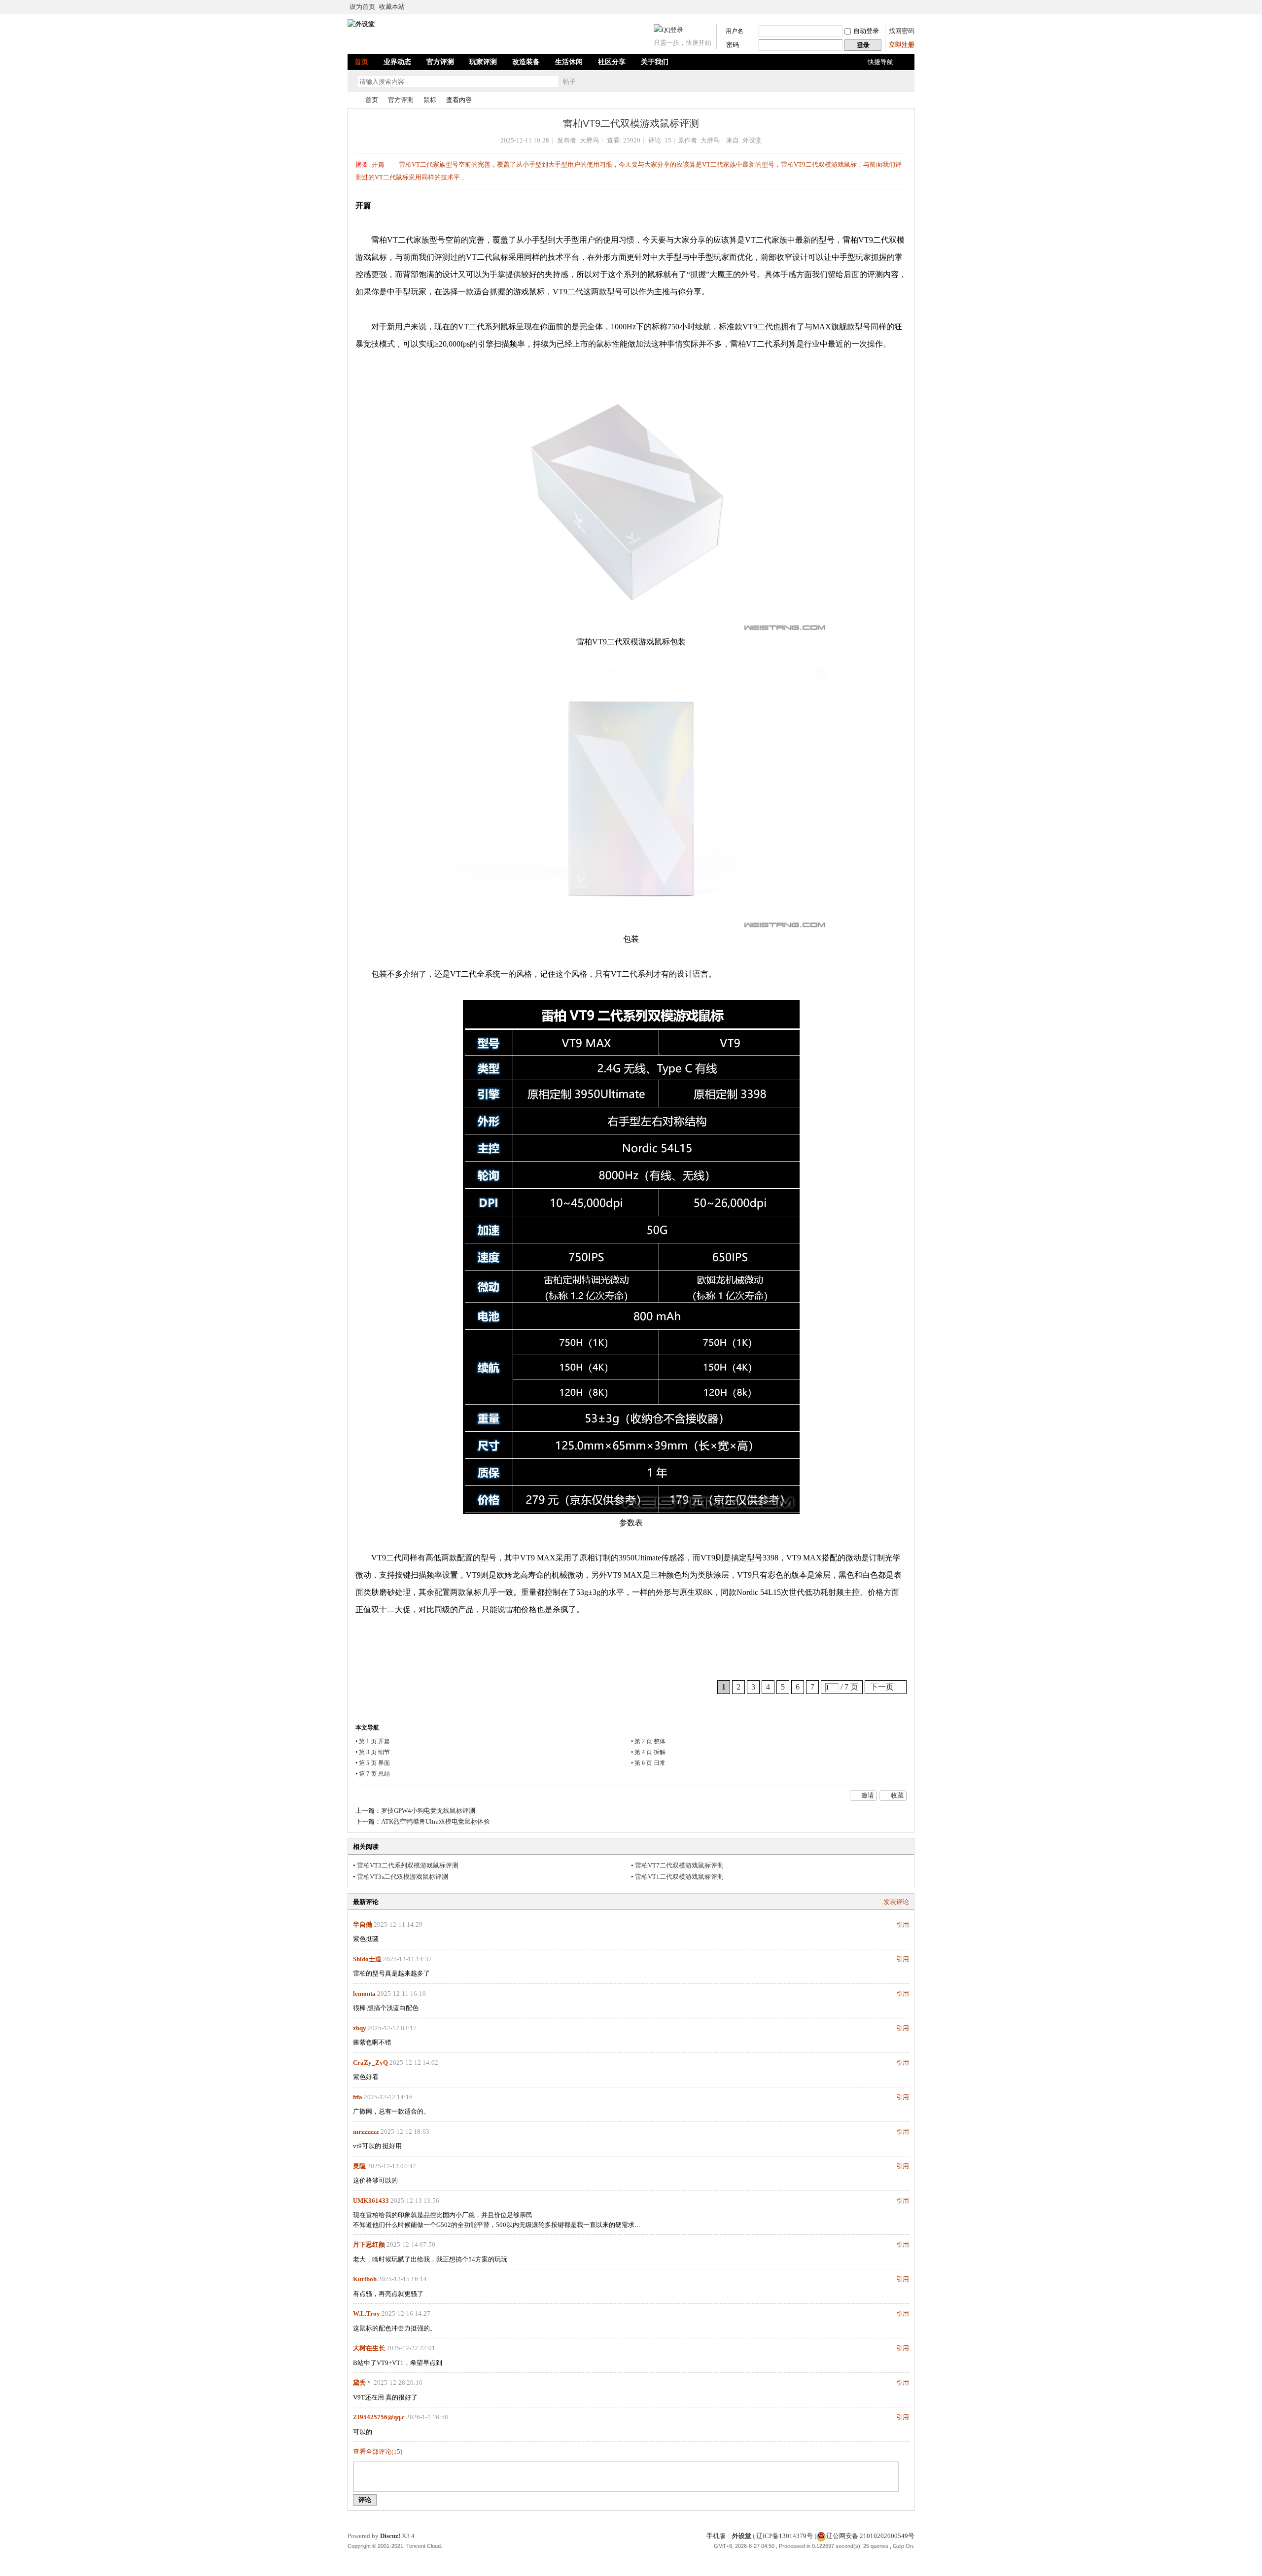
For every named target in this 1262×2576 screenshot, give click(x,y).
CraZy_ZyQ (370, 2063)
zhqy (360, 2028)
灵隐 (359, 2166)
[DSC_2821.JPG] (631, 799)
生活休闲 (569, 62)
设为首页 (362, 7)
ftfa (358, 2097)
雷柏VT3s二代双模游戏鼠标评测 (403, 1877)
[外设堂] (361, 24)
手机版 (716, 2536)
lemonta (364, 1994)
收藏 (897, 1795)
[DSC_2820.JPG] (631, 501)
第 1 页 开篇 (374, 1741)
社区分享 (612, 62)
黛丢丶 (363, 2382)
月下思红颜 (369, 2244)
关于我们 (655, 62)
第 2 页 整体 (650, 1741)
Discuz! (390, 2536)
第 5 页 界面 (374, 1763)
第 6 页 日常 (650, 1763)
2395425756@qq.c (379, 2417)
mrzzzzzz (366, 2132)
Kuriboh (365, 2279)
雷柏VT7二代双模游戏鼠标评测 (679, 1865)
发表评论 (896, 1902)
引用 (903, 1924)
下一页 (882, 1687)
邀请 (868, 1795)
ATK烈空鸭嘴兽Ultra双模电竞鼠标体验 (436, 1821)
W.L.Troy (367, 2313)
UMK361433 (371, 2201)
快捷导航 (880, 62)
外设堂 (351, 100)
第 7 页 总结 (374, 1774)
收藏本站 (392, 7)
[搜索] (597, 82)
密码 (733, 45)
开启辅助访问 (912, 7)
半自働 (363, 1924)
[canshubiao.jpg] (631, 1257)
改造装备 (526, 62)
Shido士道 (367, 1959)
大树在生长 (369, 2348)
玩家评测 (483, 62)
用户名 (735, 31)
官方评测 (440, 62)
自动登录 (866, 31)
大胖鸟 (589, 140)
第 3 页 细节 (374, 1752)
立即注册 (902, 45)
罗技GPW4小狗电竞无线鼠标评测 (428, 1811)
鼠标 (430, 100)
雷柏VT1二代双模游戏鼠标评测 (679, 1877)
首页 (361, 62)
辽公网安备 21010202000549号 (870, 2536)
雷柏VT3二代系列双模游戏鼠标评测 (408, 1865)
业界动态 (397, 62)
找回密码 (902, 31)
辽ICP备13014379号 (785, 2536)
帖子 (569, 82)
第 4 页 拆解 (650, 1752)
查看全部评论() (378, 2452)
